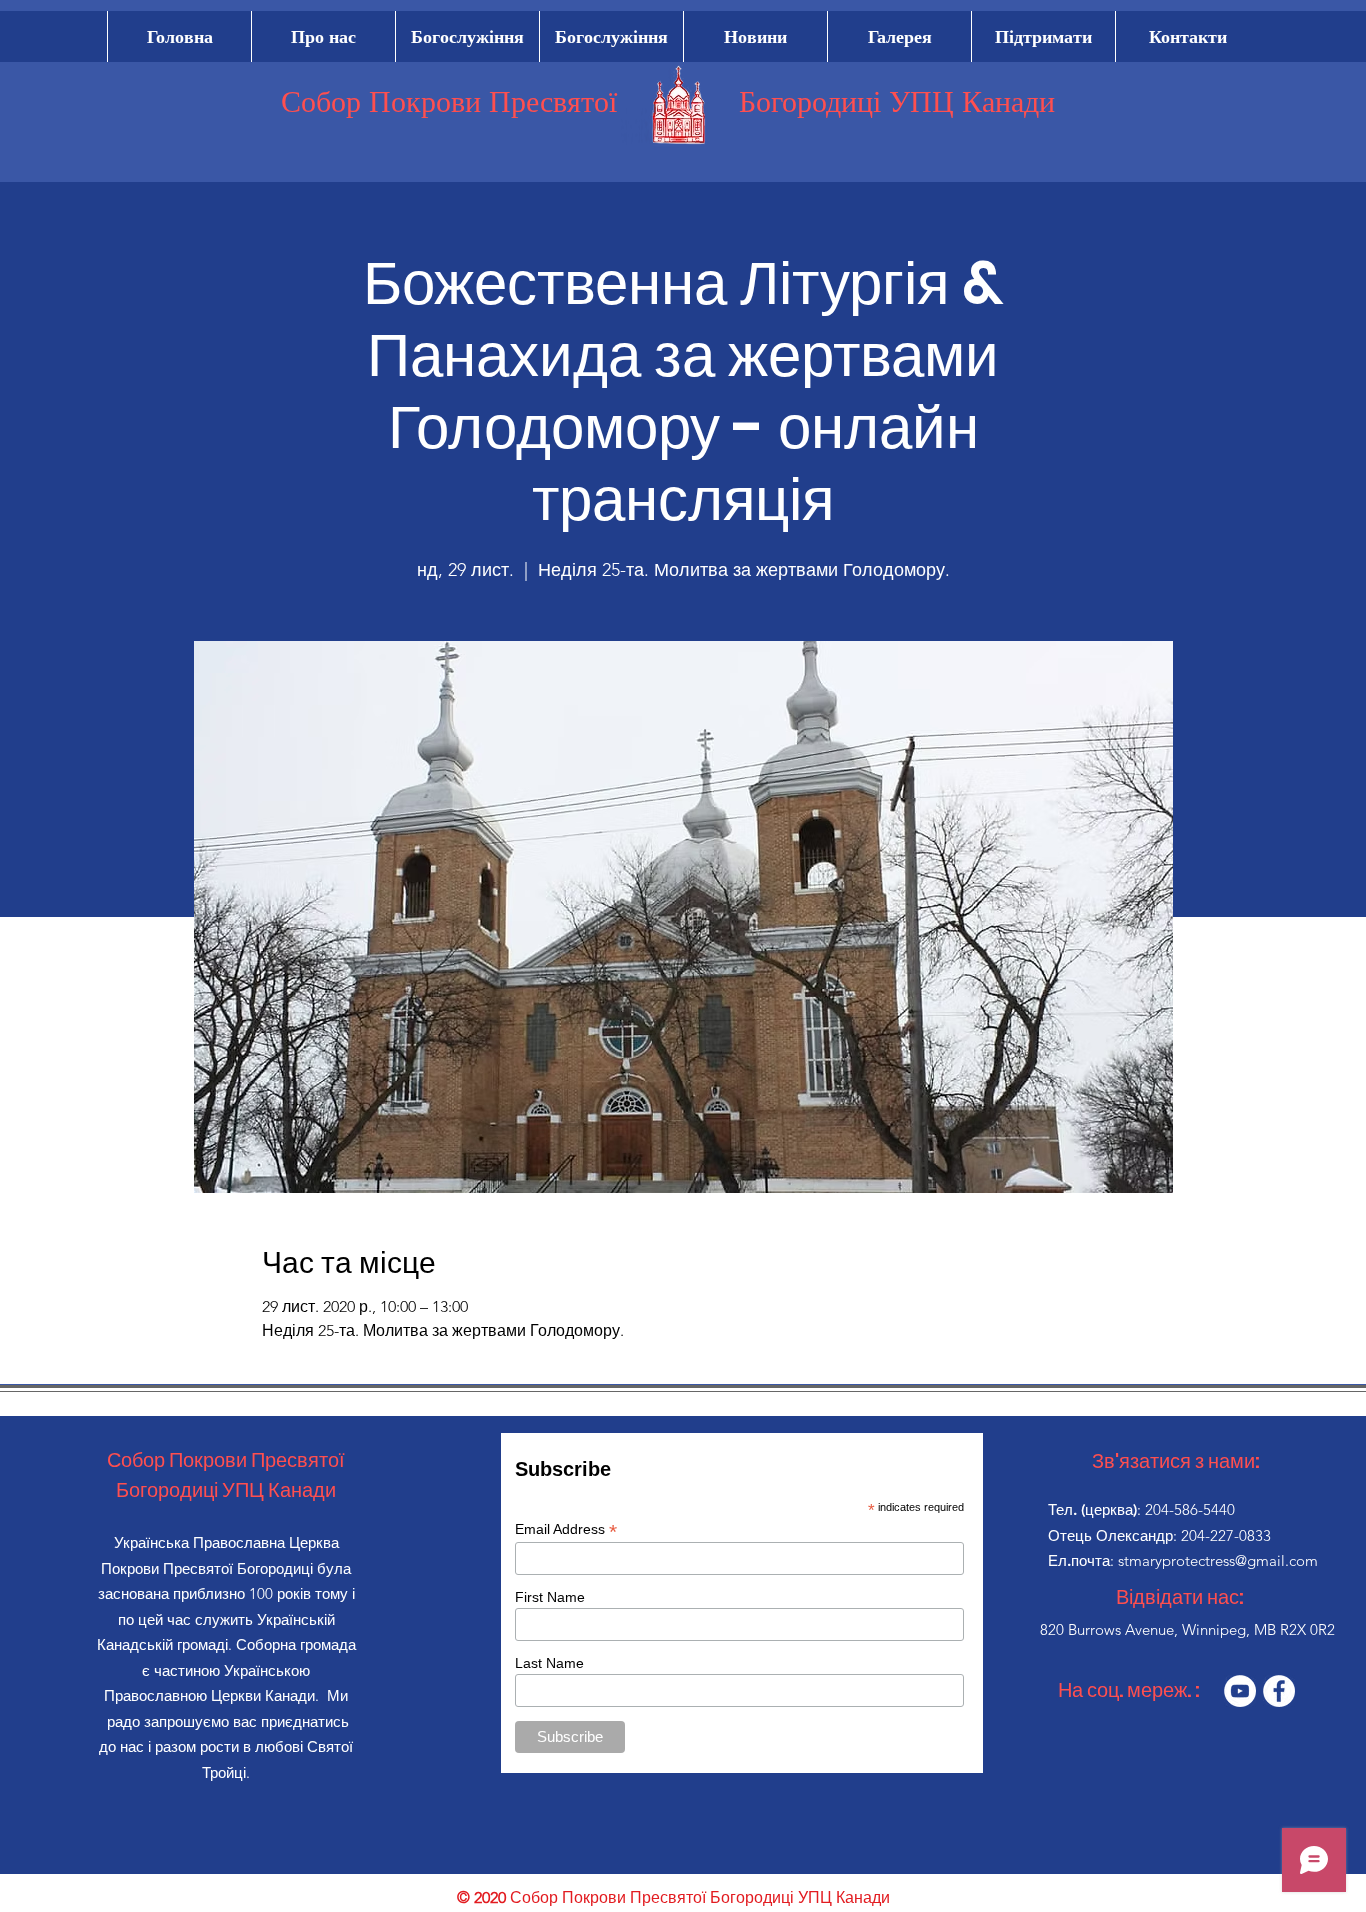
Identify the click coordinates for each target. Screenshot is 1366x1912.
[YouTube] (1240, 1691)
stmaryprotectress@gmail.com (1218, 1560)
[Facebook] (1279, 1691)
